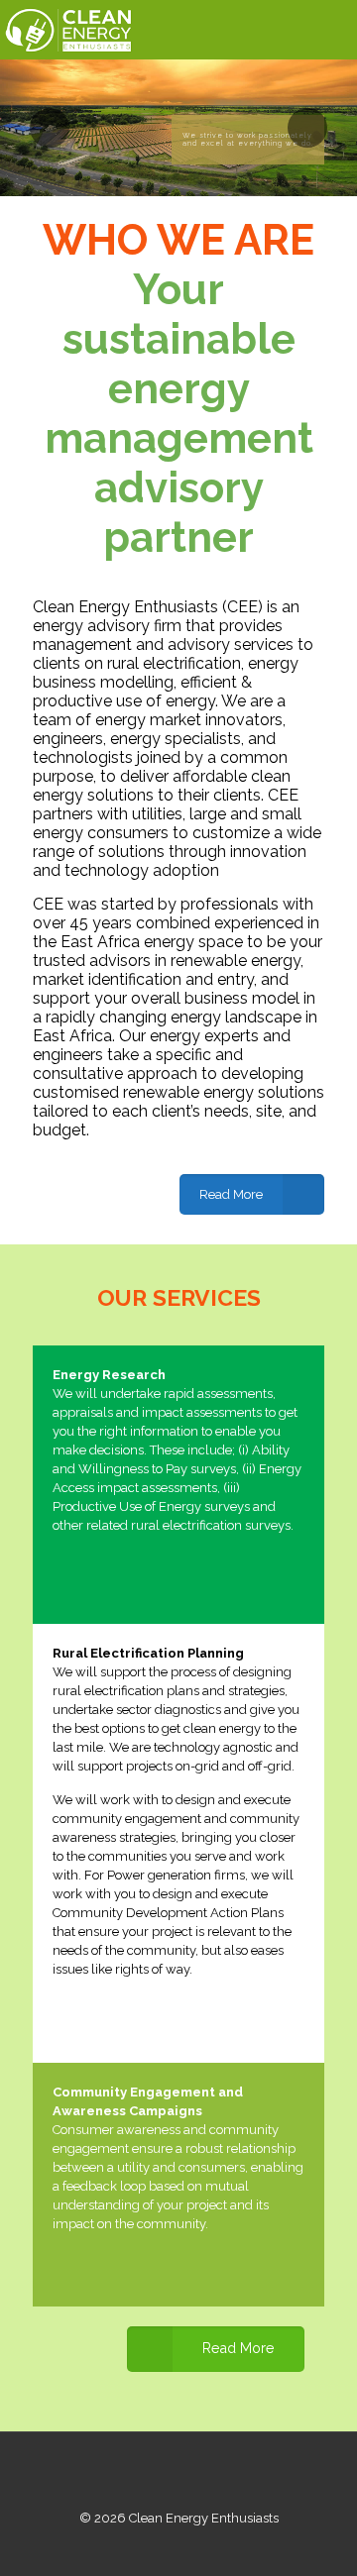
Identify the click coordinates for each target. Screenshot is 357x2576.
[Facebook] (152, 2546)
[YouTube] (206, 2546)
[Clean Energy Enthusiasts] (67, 30)
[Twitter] (179, 2546)
